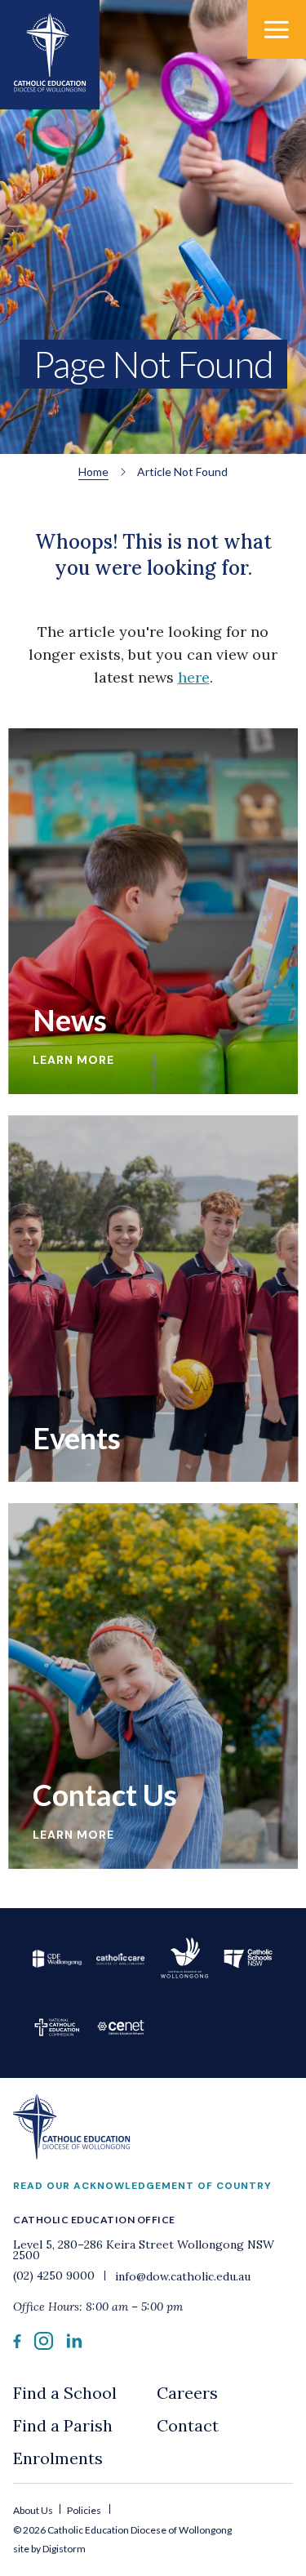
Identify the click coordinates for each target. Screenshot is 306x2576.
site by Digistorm (49, 2549)
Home (93, 472)
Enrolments (58, 2458)
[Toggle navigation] (277, 29)
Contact (188, 2425)
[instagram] (44, 2345)
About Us (34, 2510)
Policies (84, 2510)
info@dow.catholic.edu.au (181, 2276)
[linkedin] (74, 2344)
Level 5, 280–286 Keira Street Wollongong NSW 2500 (144, 2250)
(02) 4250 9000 (55, 2276)
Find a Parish (63, 2425)
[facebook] (17, 2343)
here (194, 677)
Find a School (65, 2393)
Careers (187, 2393)
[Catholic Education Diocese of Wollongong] (50, 55)
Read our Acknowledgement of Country (142, 2186)
